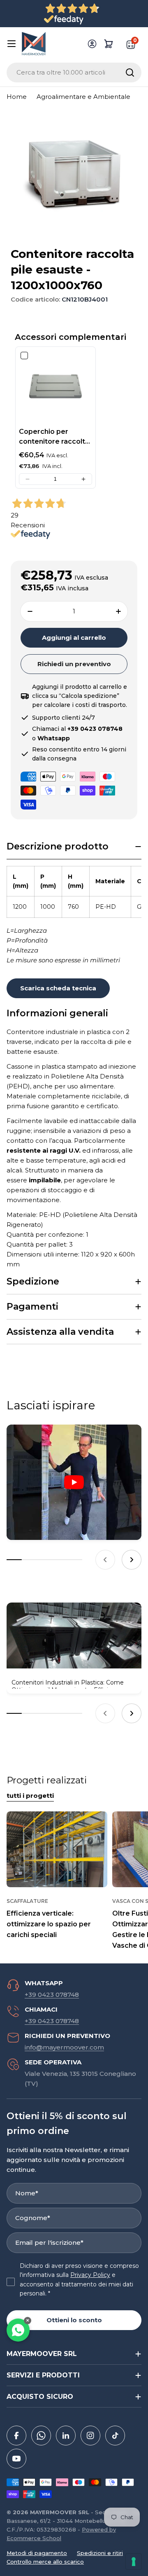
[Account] (92, 44)
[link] (55, 387)
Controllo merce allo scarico (45, 2562)
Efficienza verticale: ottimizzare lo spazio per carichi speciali (49, 1924)
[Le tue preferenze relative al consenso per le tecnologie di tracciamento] (134, 2562)
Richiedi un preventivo (74, 664)
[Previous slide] (105, 1560)
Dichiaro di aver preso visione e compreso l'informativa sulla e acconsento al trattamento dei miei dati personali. (79, 2280)
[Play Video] (74, 1482)
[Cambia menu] (12, 44)
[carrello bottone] (109, 44)
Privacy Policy (90, 2275)
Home (17, 97)
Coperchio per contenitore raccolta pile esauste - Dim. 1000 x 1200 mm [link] (54, 437)
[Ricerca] (130, 73)
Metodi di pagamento (37, 2553)
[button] (28, 479)
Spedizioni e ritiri (100, 2553)
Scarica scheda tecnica (58, 988)
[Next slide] (132, 1560)
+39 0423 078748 (52, 1995)
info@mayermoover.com (64, 2047)
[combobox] (74, 73)
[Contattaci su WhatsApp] (18, 2330)
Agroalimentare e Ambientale (83, 97)
